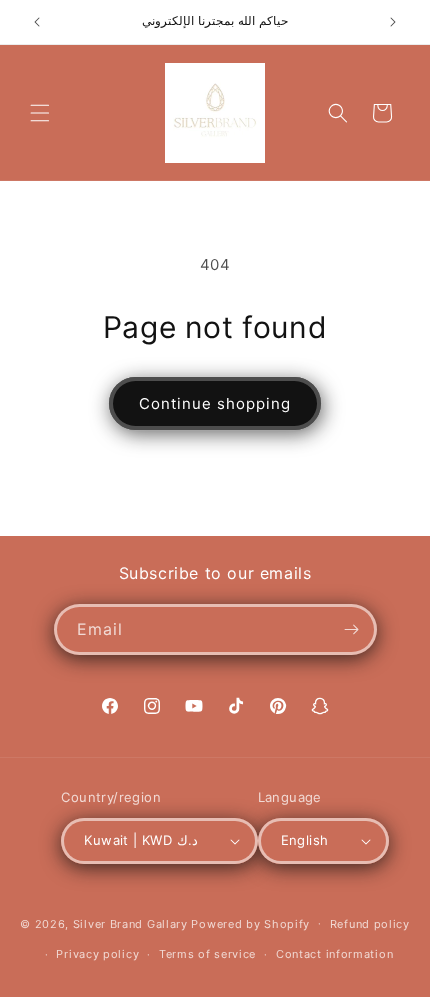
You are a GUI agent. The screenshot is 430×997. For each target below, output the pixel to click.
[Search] (338, 113)
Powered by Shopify (250, 923)
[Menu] (40, 113)
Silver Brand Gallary (130, 923)
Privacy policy (97, 954)
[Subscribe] (352, 629)
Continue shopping (215, 403)
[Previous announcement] (37, 22)
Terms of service (207, 954)
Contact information (334, 954)
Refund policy (370, 924)
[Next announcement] (393, 22)
